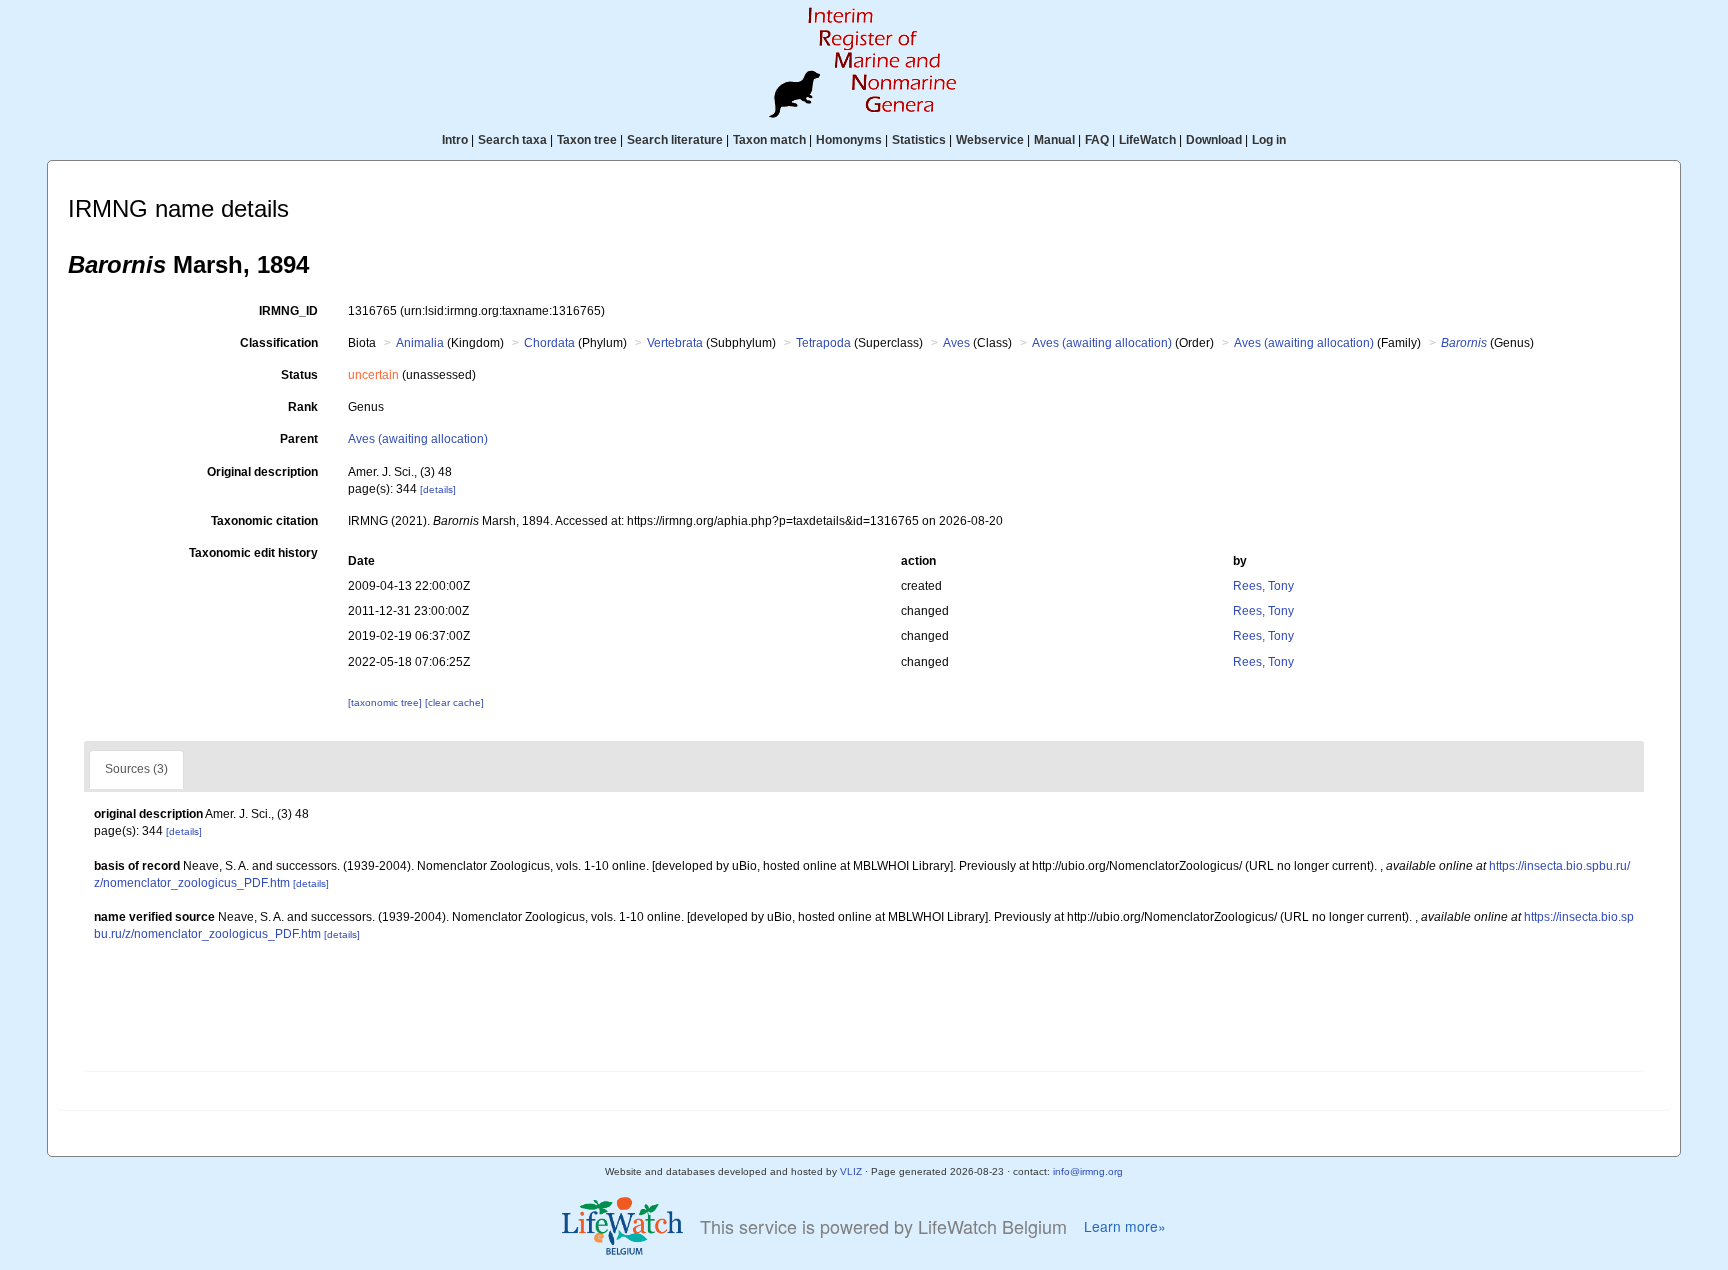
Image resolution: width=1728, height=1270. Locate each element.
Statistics (919, 140)
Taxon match (769, 140)
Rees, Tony (1263, 586)
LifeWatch (1147, 140)
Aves (956, 343)
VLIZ (851, 1171)
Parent (299, 439)
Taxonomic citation (264, 521)
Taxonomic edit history (253, 553)
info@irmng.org (1088, 1171)
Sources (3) (136, 769)
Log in (1269, 140)
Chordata (549, 343)
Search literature (675, 140)
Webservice (990, 140)
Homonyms (849, 140)
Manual (1054, 140)
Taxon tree (587, 140)
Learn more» (1125, 1226)
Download (1214, 140)
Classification (279, 343)
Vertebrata (675, 343)
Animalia (420, 343)
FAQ (1097, 140)
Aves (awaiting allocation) (1102, 343)
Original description (262, 472)
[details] (438, 489)
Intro (455, 140)
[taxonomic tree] (386, 702)
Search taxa (512, 140)
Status (299, 375)
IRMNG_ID (288, 311)
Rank (303, 407)
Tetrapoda (823, 343)
